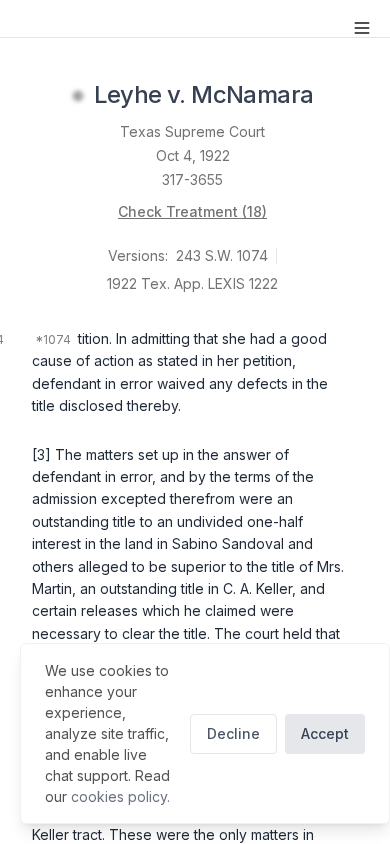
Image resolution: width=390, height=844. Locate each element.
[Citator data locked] (78, 96)
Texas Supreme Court (192, 131)
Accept (325, 733)
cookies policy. (120, 796)
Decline (233, 733)
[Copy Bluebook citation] (335, 96)
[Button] (362, 28)
